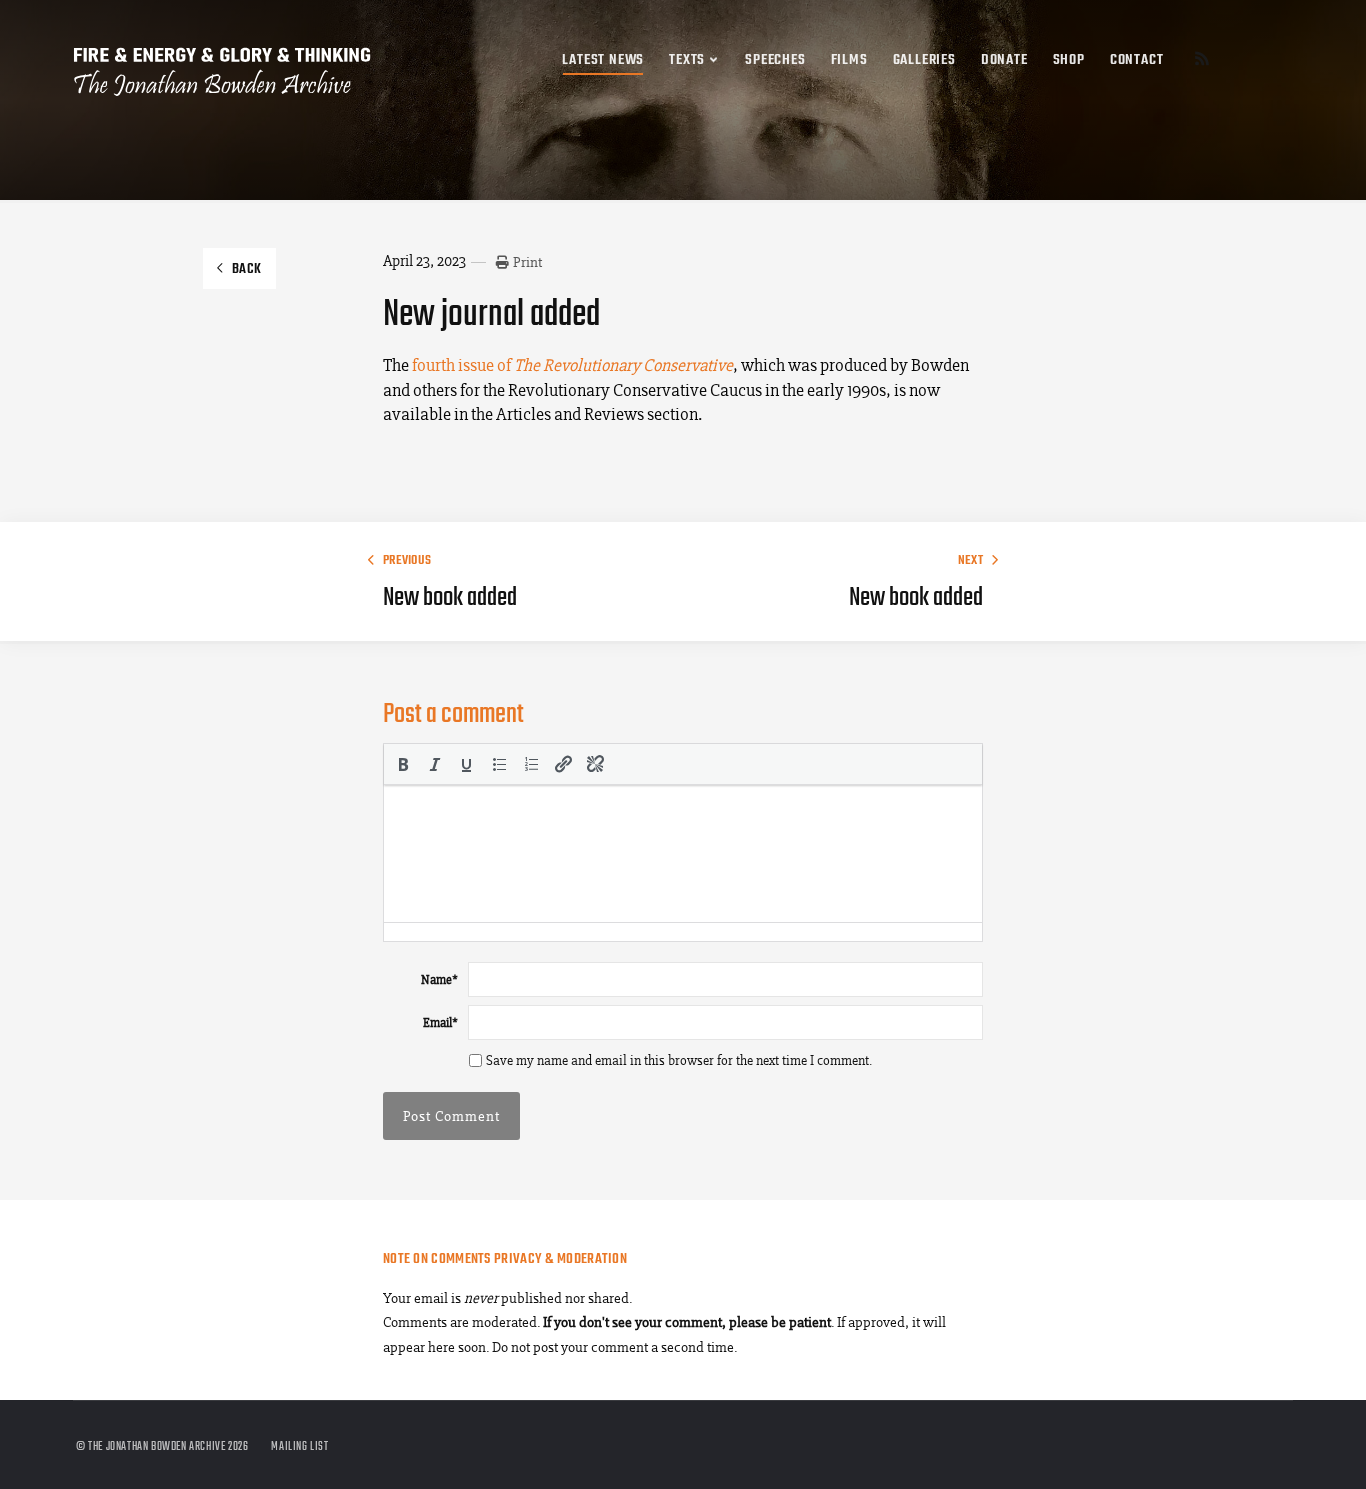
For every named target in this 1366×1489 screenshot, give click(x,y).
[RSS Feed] (1202, 61)
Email (440, 1022)
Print (527, 262)
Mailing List (299, 1447)
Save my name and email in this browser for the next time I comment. (679, 1060)
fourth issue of (572, 365)
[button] (403, 764)
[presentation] (403, 764)
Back (247, 269)
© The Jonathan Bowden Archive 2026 (162, 1447)
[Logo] (223, 62)
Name (439, 979)
